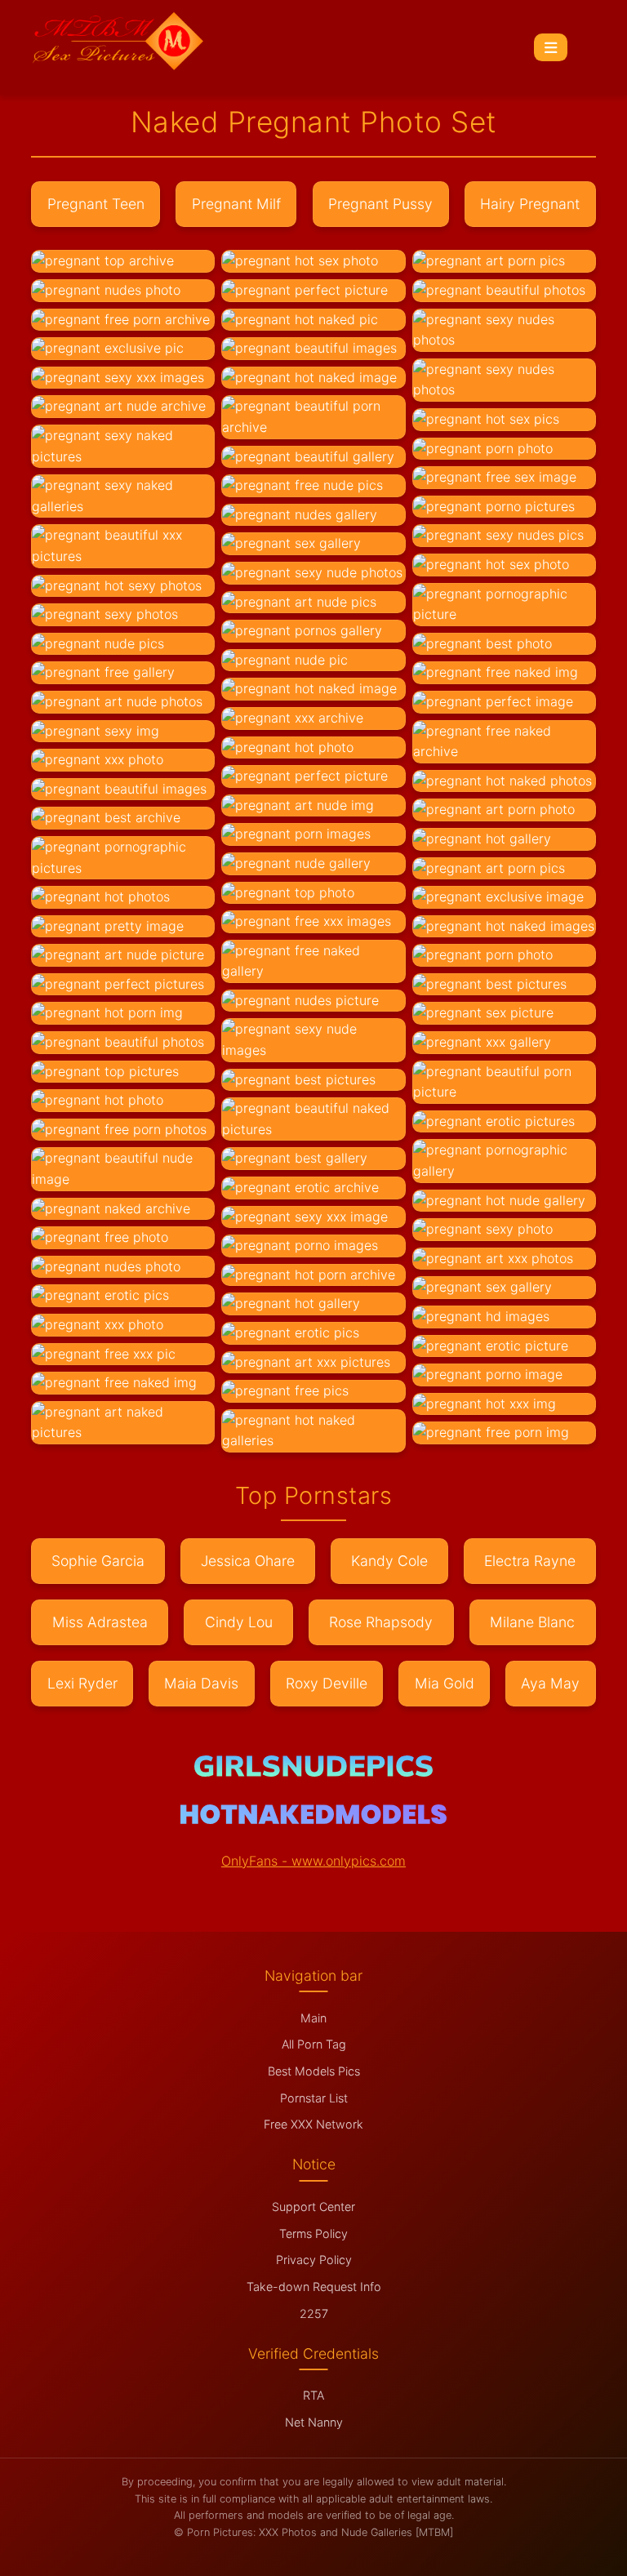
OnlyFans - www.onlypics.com (313, 1861)
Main (313, 2018)
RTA (313, 2395)
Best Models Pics (314, 2071)
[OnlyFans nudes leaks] (313, 1772)
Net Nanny (314, 2422)
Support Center (313, 2207)
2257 (314, 2314)
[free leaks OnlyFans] (313, 1819)
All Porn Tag (314, 2044)
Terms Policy (313, 2233)
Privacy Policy (314, 2260)
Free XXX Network (313, 2124)
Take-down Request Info (314, 2287)
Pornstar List (314, 2098)
